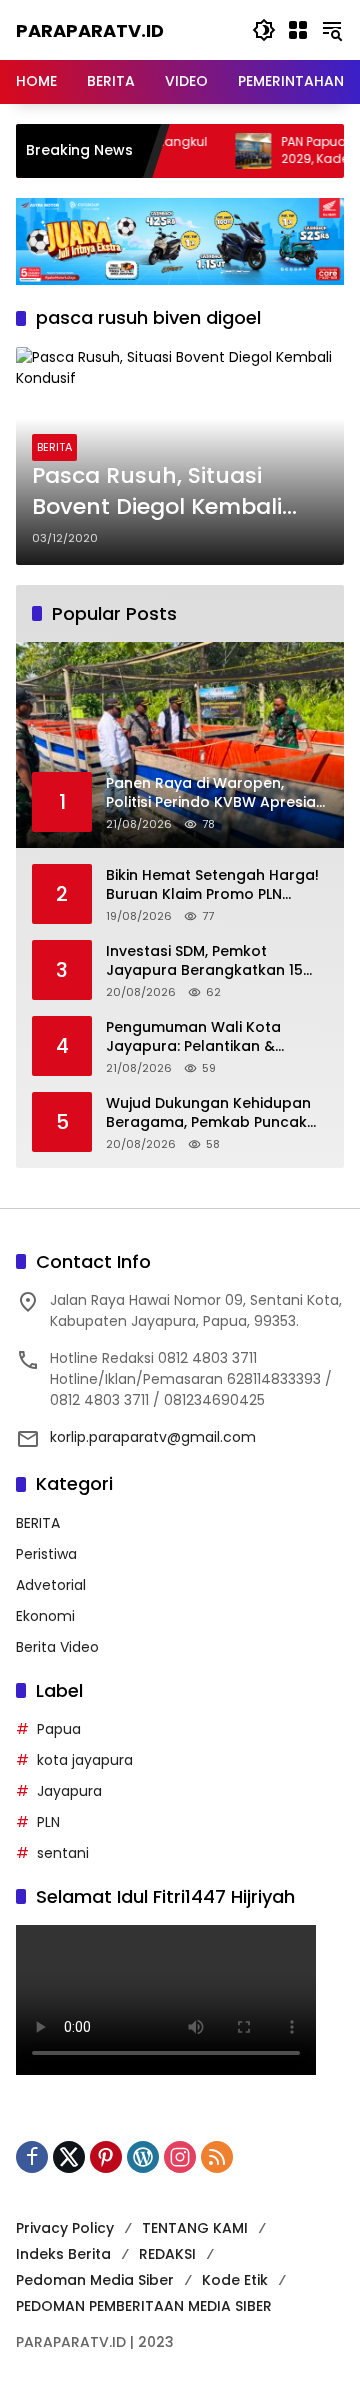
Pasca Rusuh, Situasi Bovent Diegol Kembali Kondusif (157, 492)
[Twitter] (69, 2157)
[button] (264, 30)
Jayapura (69, 1791)
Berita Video (57, 1647)
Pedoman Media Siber (95, 2280)
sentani (63, 1853)
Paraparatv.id (90, 30)
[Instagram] (180, 2157)
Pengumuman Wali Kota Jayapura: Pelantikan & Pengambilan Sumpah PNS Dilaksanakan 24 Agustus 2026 (201, 1037)
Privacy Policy (65, 2228)
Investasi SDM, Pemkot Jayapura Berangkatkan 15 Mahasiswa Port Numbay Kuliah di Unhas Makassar (204, 961)
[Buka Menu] (298, 30)
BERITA (54, 447)
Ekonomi (45, 1616)
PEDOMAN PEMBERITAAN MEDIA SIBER (144, 2306)
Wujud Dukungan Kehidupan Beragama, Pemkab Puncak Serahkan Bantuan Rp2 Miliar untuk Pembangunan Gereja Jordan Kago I (210, 1113)
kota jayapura (85, 1760)
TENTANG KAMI (195, 2228)
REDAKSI (167, 2254)
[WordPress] (143, 2157)
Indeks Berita (63, 2254)
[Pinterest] (106, 2157)
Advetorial (51, 1585)
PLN (48, 1822)
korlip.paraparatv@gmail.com (153, 1437)
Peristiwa (46, 1554)
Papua (59, 1729)
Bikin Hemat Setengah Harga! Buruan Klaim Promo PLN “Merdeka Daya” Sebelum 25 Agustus (212, 885)
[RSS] (217, 2157)
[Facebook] (32, 2157)
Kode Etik (235, 2280)
